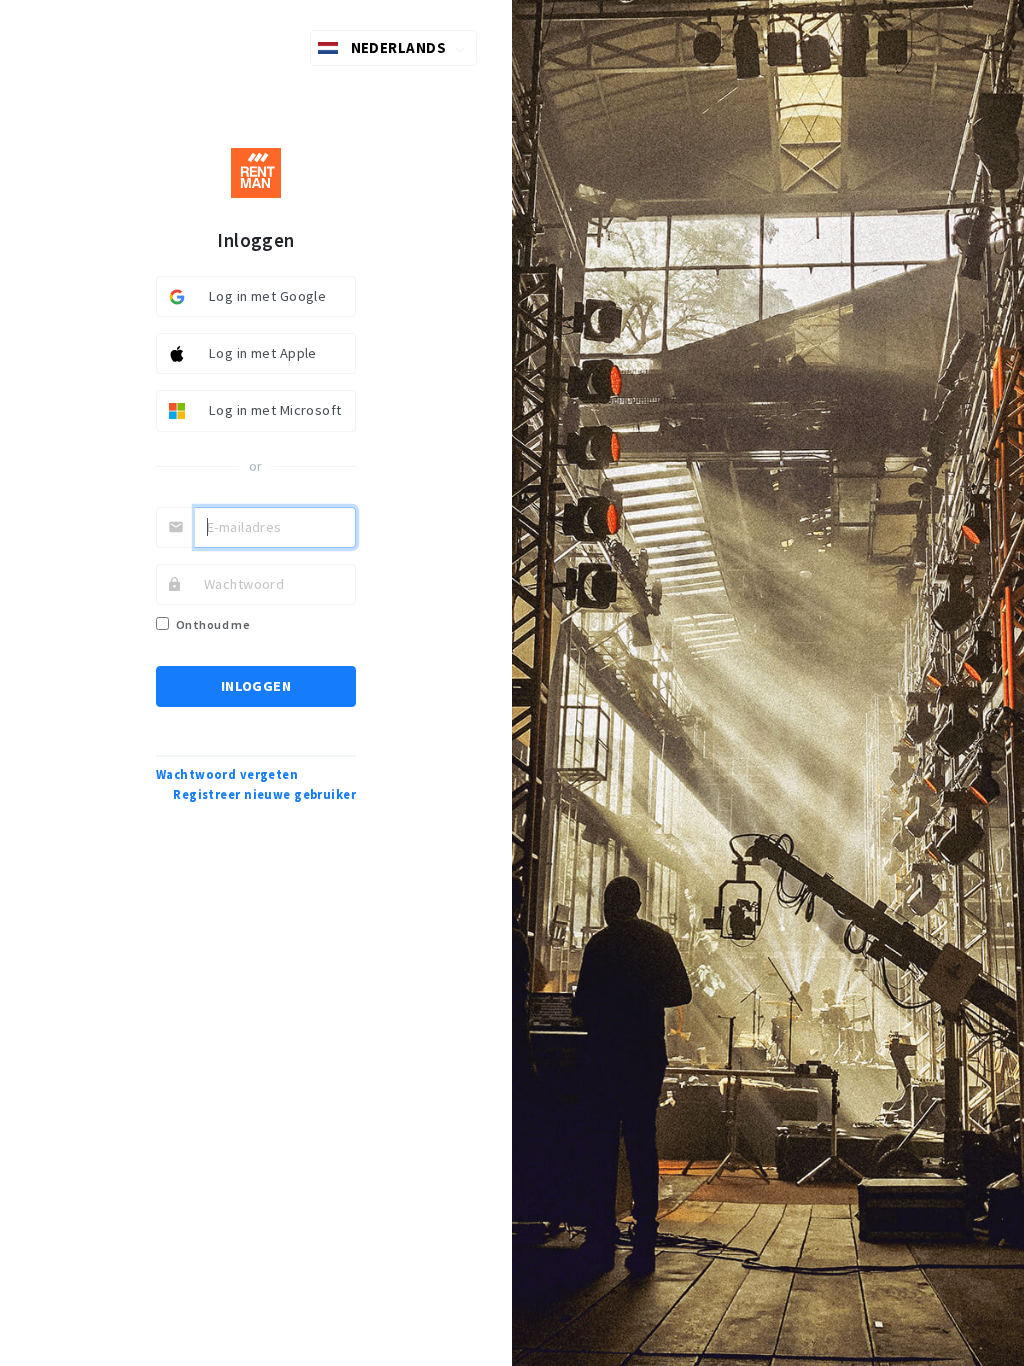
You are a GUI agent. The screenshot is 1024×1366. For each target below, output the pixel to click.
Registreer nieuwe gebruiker (264, 794)
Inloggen (256, 686)
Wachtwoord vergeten (227, 774)
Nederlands (399, 47)
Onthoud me (213, 624)
